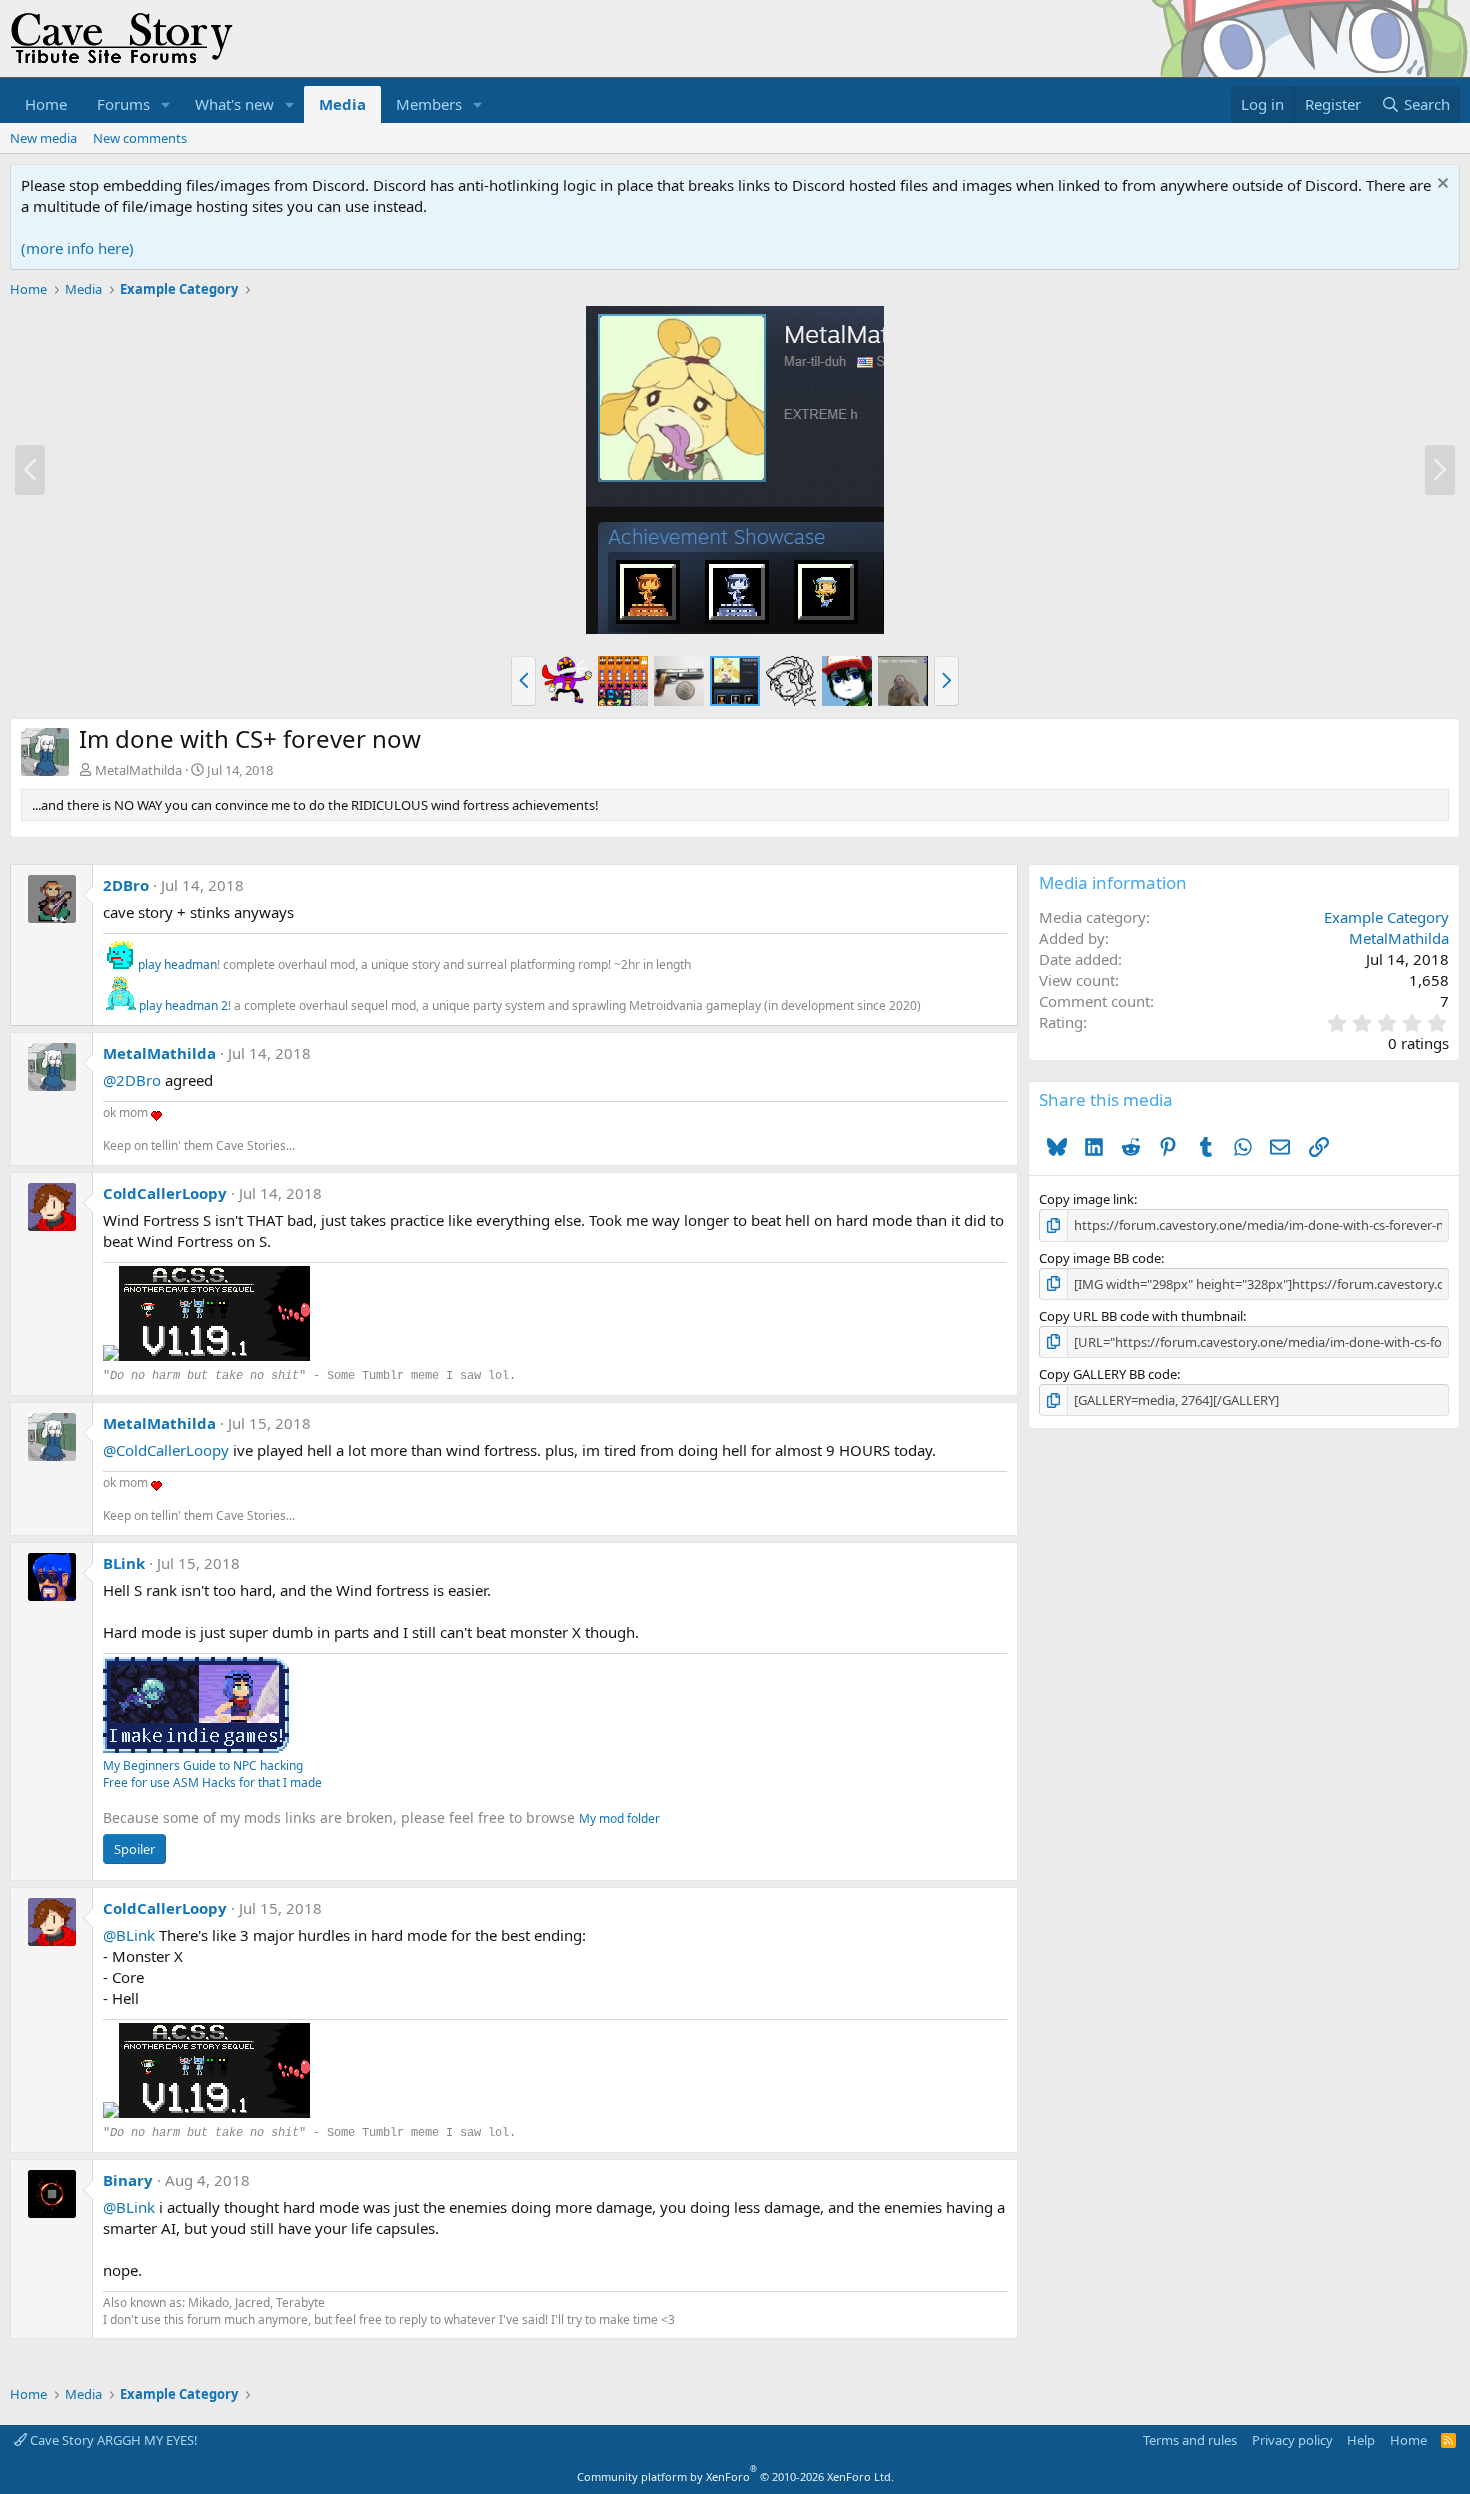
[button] (166, 104)
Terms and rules (1190, 2440)
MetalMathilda (138, 770)
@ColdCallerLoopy (166, 1450)
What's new (234, 104)
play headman (177, 964)
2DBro (126, 885)
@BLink (129, 1935)
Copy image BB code (1100, 1258)
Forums (123, 104)
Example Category (1386, 917)
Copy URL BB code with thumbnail (1141, 1316)
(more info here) (77, 248)
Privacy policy (1292, 2440)
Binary (128, 2180)
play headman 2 (183, 1005)
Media (342, 104)
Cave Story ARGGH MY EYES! (112, 2440)
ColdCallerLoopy (165, 1193)
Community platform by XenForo (735, 2476)
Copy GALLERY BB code (1108, 1374)
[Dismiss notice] (1440, 185)
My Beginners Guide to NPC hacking (203, 1765)
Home (46, 104)
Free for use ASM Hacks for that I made (212, 1782)
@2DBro (132, 1080)
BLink (124, 1563)
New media (43, 138)
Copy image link (1086, 1199)
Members (429, 104)
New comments (140, 138)
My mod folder (619, 1818)
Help (1361, 2440)
